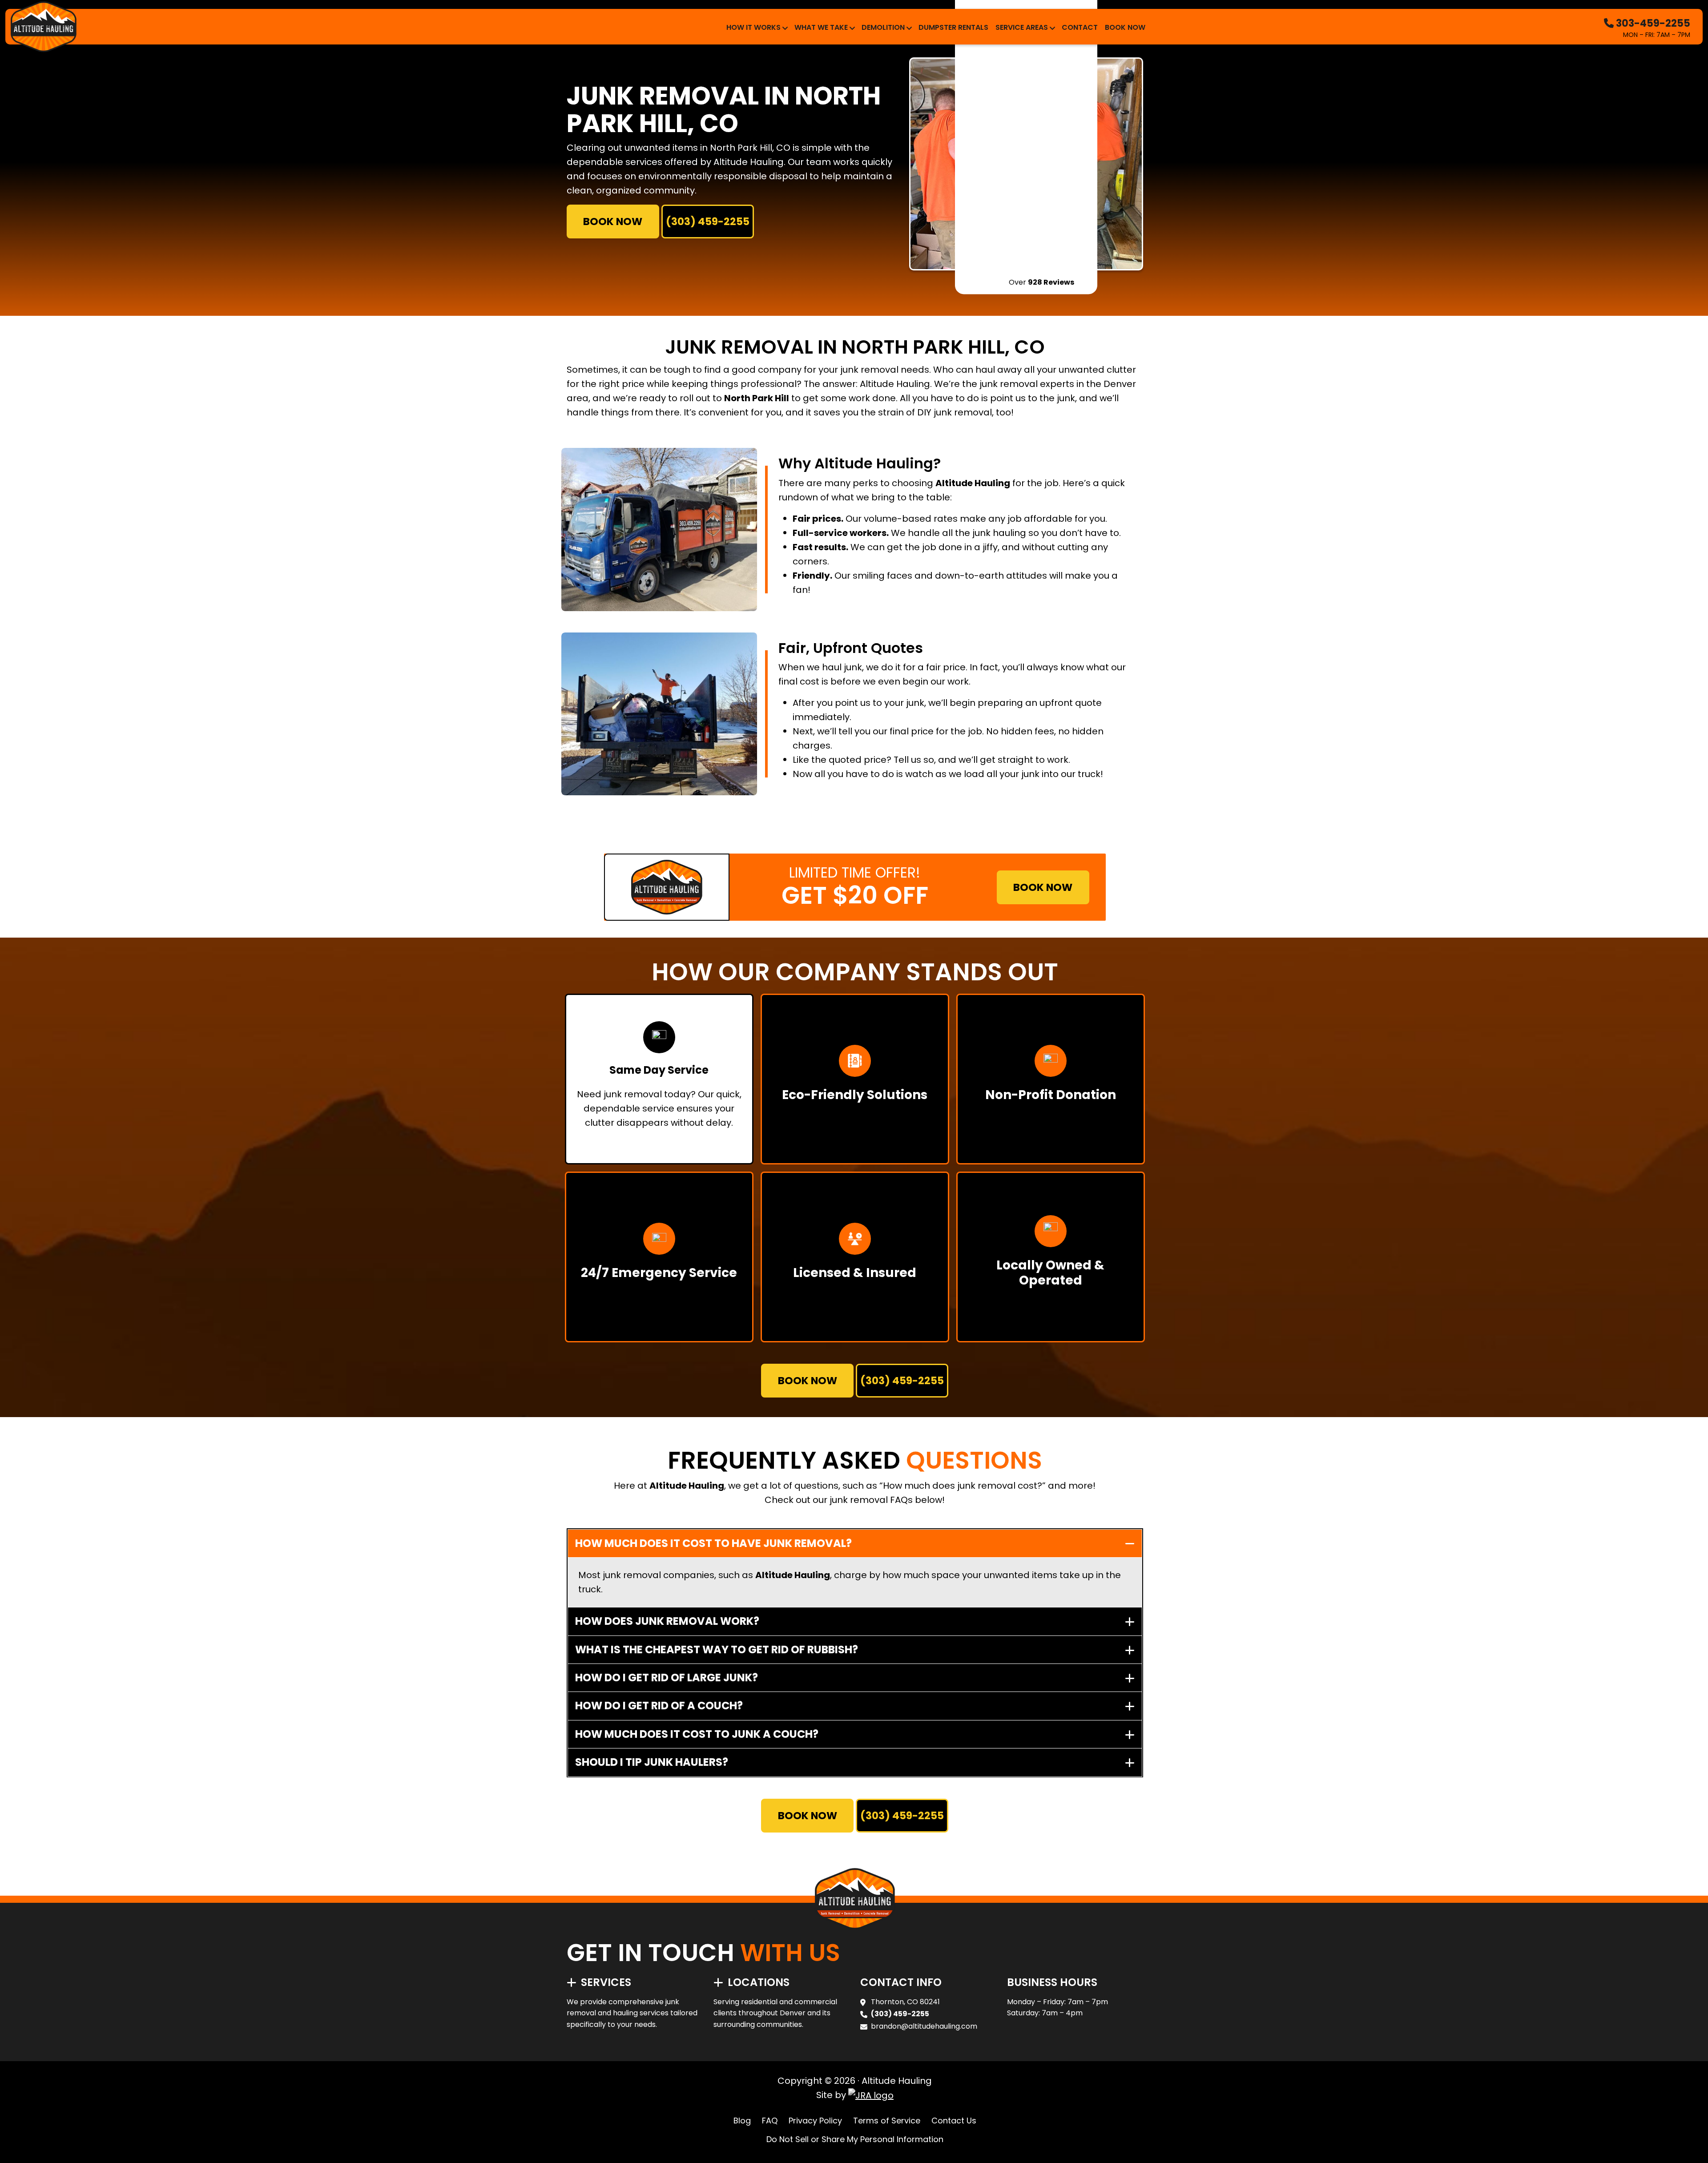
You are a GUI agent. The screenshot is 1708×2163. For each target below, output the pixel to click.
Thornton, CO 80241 (905, 2002)
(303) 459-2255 (708, 222)
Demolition (883, 27)
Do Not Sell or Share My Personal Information (855, 2139)
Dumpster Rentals (953, 27)
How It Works (753, 27)
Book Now (1125, 27)
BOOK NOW (613, 222)
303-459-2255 (1652, 23)
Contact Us (954, 2121)
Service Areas (1022, 27)
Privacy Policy (815, 2121)
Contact (1080, 27)
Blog (742, 2121)
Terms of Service (887, 2121)
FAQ (770, 2121)
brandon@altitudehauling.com (924, 2026)
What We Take (821, 27)
